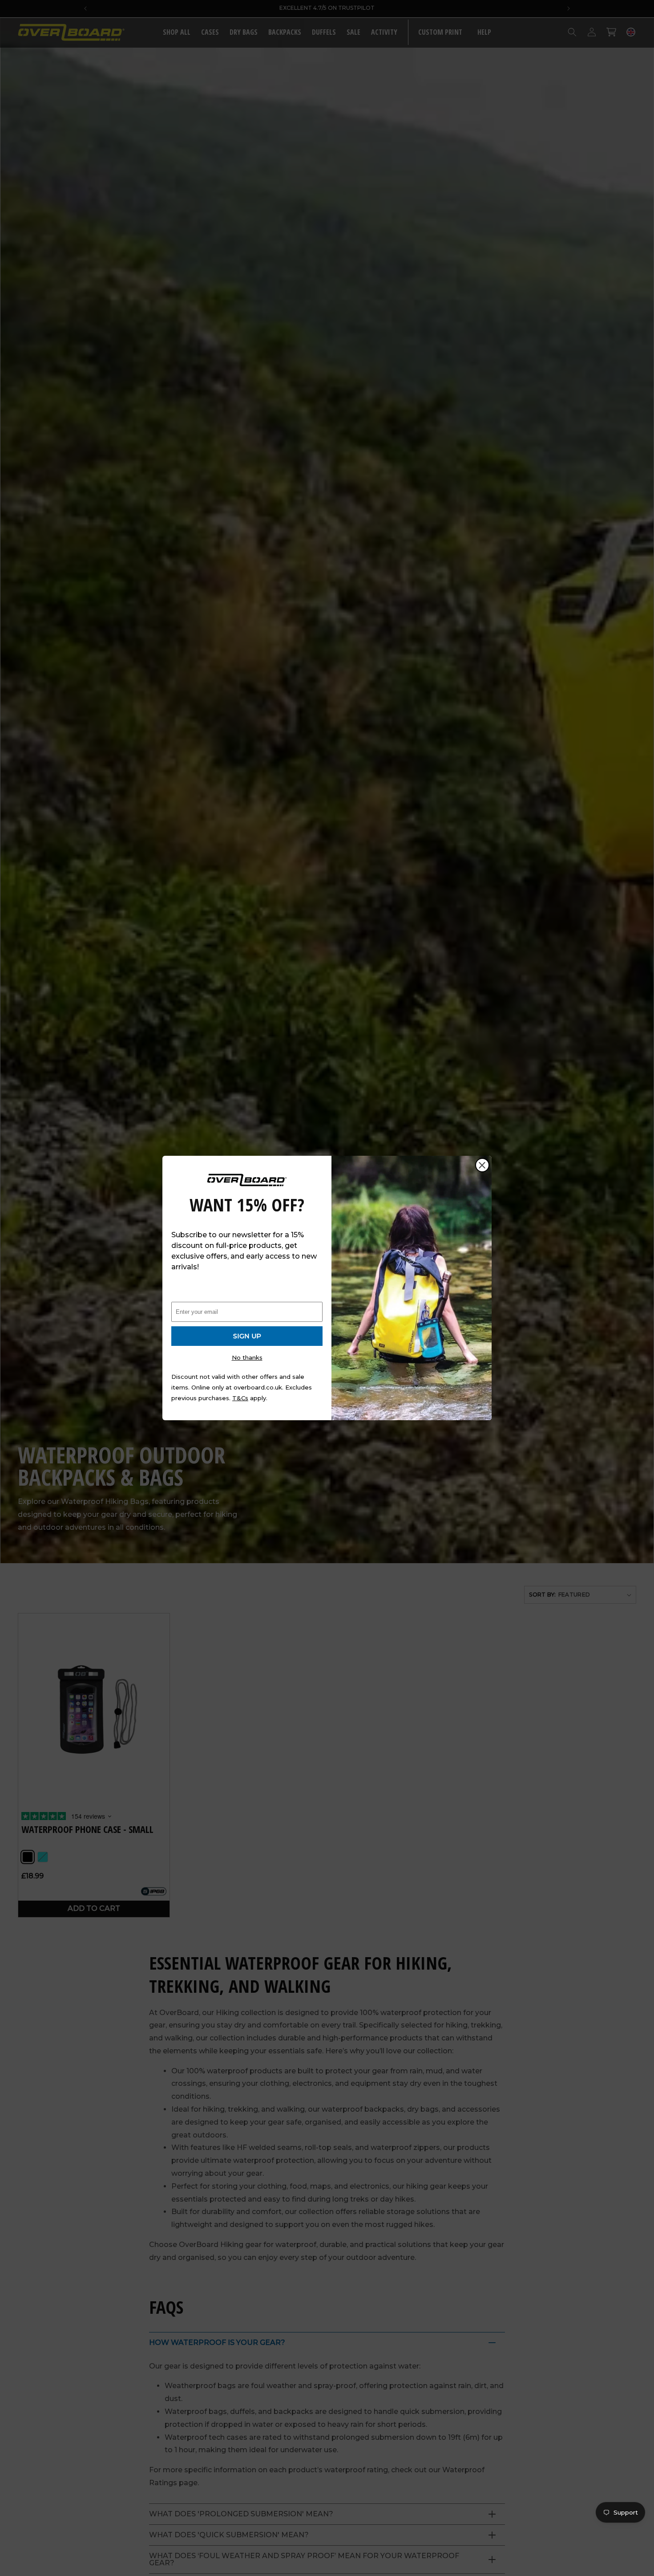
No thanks (247, 1357)
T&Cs (240, 1398)
